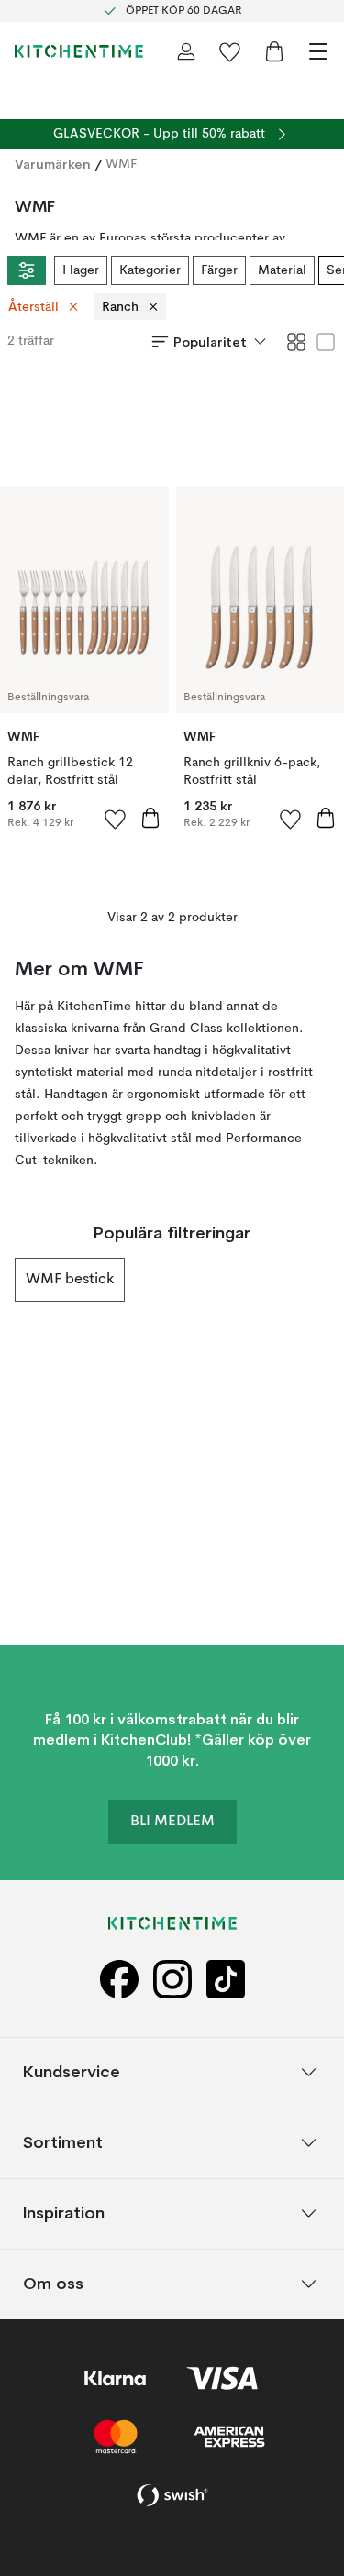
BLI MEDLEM (172, 1822)
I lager (81, 270)
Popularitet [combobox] (210, 342)
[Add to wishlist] (116, 819)
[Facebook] (119, 1980)
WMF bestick (70, 1280)
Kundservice (72, 2071)
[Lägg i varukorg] (150, 818)
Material (282, 270)
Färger (219, 270)
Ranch (120, 307)
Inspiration (64, 2213)
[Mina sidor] (186, 51)
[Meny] (318, 51)
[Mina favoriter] (230, 51)
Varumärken (53, 164)
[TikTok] (226, 1980)
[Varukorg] (274, 51)
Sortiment (63, 2142)
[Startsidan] (79, 51)
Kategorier (150, 270)
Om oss (53, 2283)
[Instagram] (172, 1980)
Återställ (33, 307)
